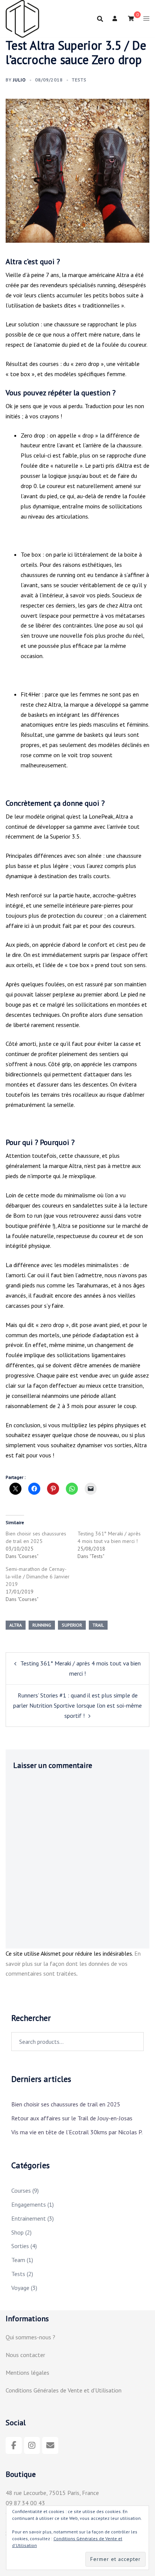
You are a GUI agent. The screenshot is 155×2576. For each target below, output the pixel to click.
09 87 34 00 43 (25, 2503)
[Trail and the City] (22, 18)
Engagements (29, 2204)
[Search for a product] (100, 19)
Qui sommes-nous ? (30, 2337)
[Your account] (115, 19)
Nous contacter (25, 2355)
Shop (17, 2232)
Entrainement (29, 2218)
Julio (20, 80)
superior (72, 1625)
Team (18, 2260)
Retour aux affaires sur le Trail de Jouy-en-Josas (72, 2118)
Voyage (20, 2288)
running (42, 1625)
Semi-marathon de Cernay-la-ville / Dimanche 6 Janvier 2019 (38, 1577)
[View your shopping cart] (131, 18)
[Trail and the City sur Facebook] (14, 2445)
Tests (79, 80)
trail (98, 1625)
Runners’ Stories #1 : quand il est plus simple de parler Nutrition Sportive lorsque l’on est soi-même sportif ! (77, 1705)
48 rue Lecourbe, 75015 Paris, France (52, 2493)
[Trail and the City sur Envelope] (50, 2445)
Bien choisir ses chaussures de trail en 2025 (66, 2104)
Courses (21, 2190)
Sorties (20, 2246)
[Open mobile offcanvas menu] (146, 19)
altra (16, 1625)
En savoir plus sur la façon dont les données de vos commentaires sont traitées (73, 1964)
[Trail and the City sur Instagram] (32, 2445)
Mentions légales (27, 2372)
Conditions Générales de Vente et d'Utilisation (64, 2390)
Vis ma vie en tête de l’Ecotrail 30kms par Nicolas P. (77, 2132)
